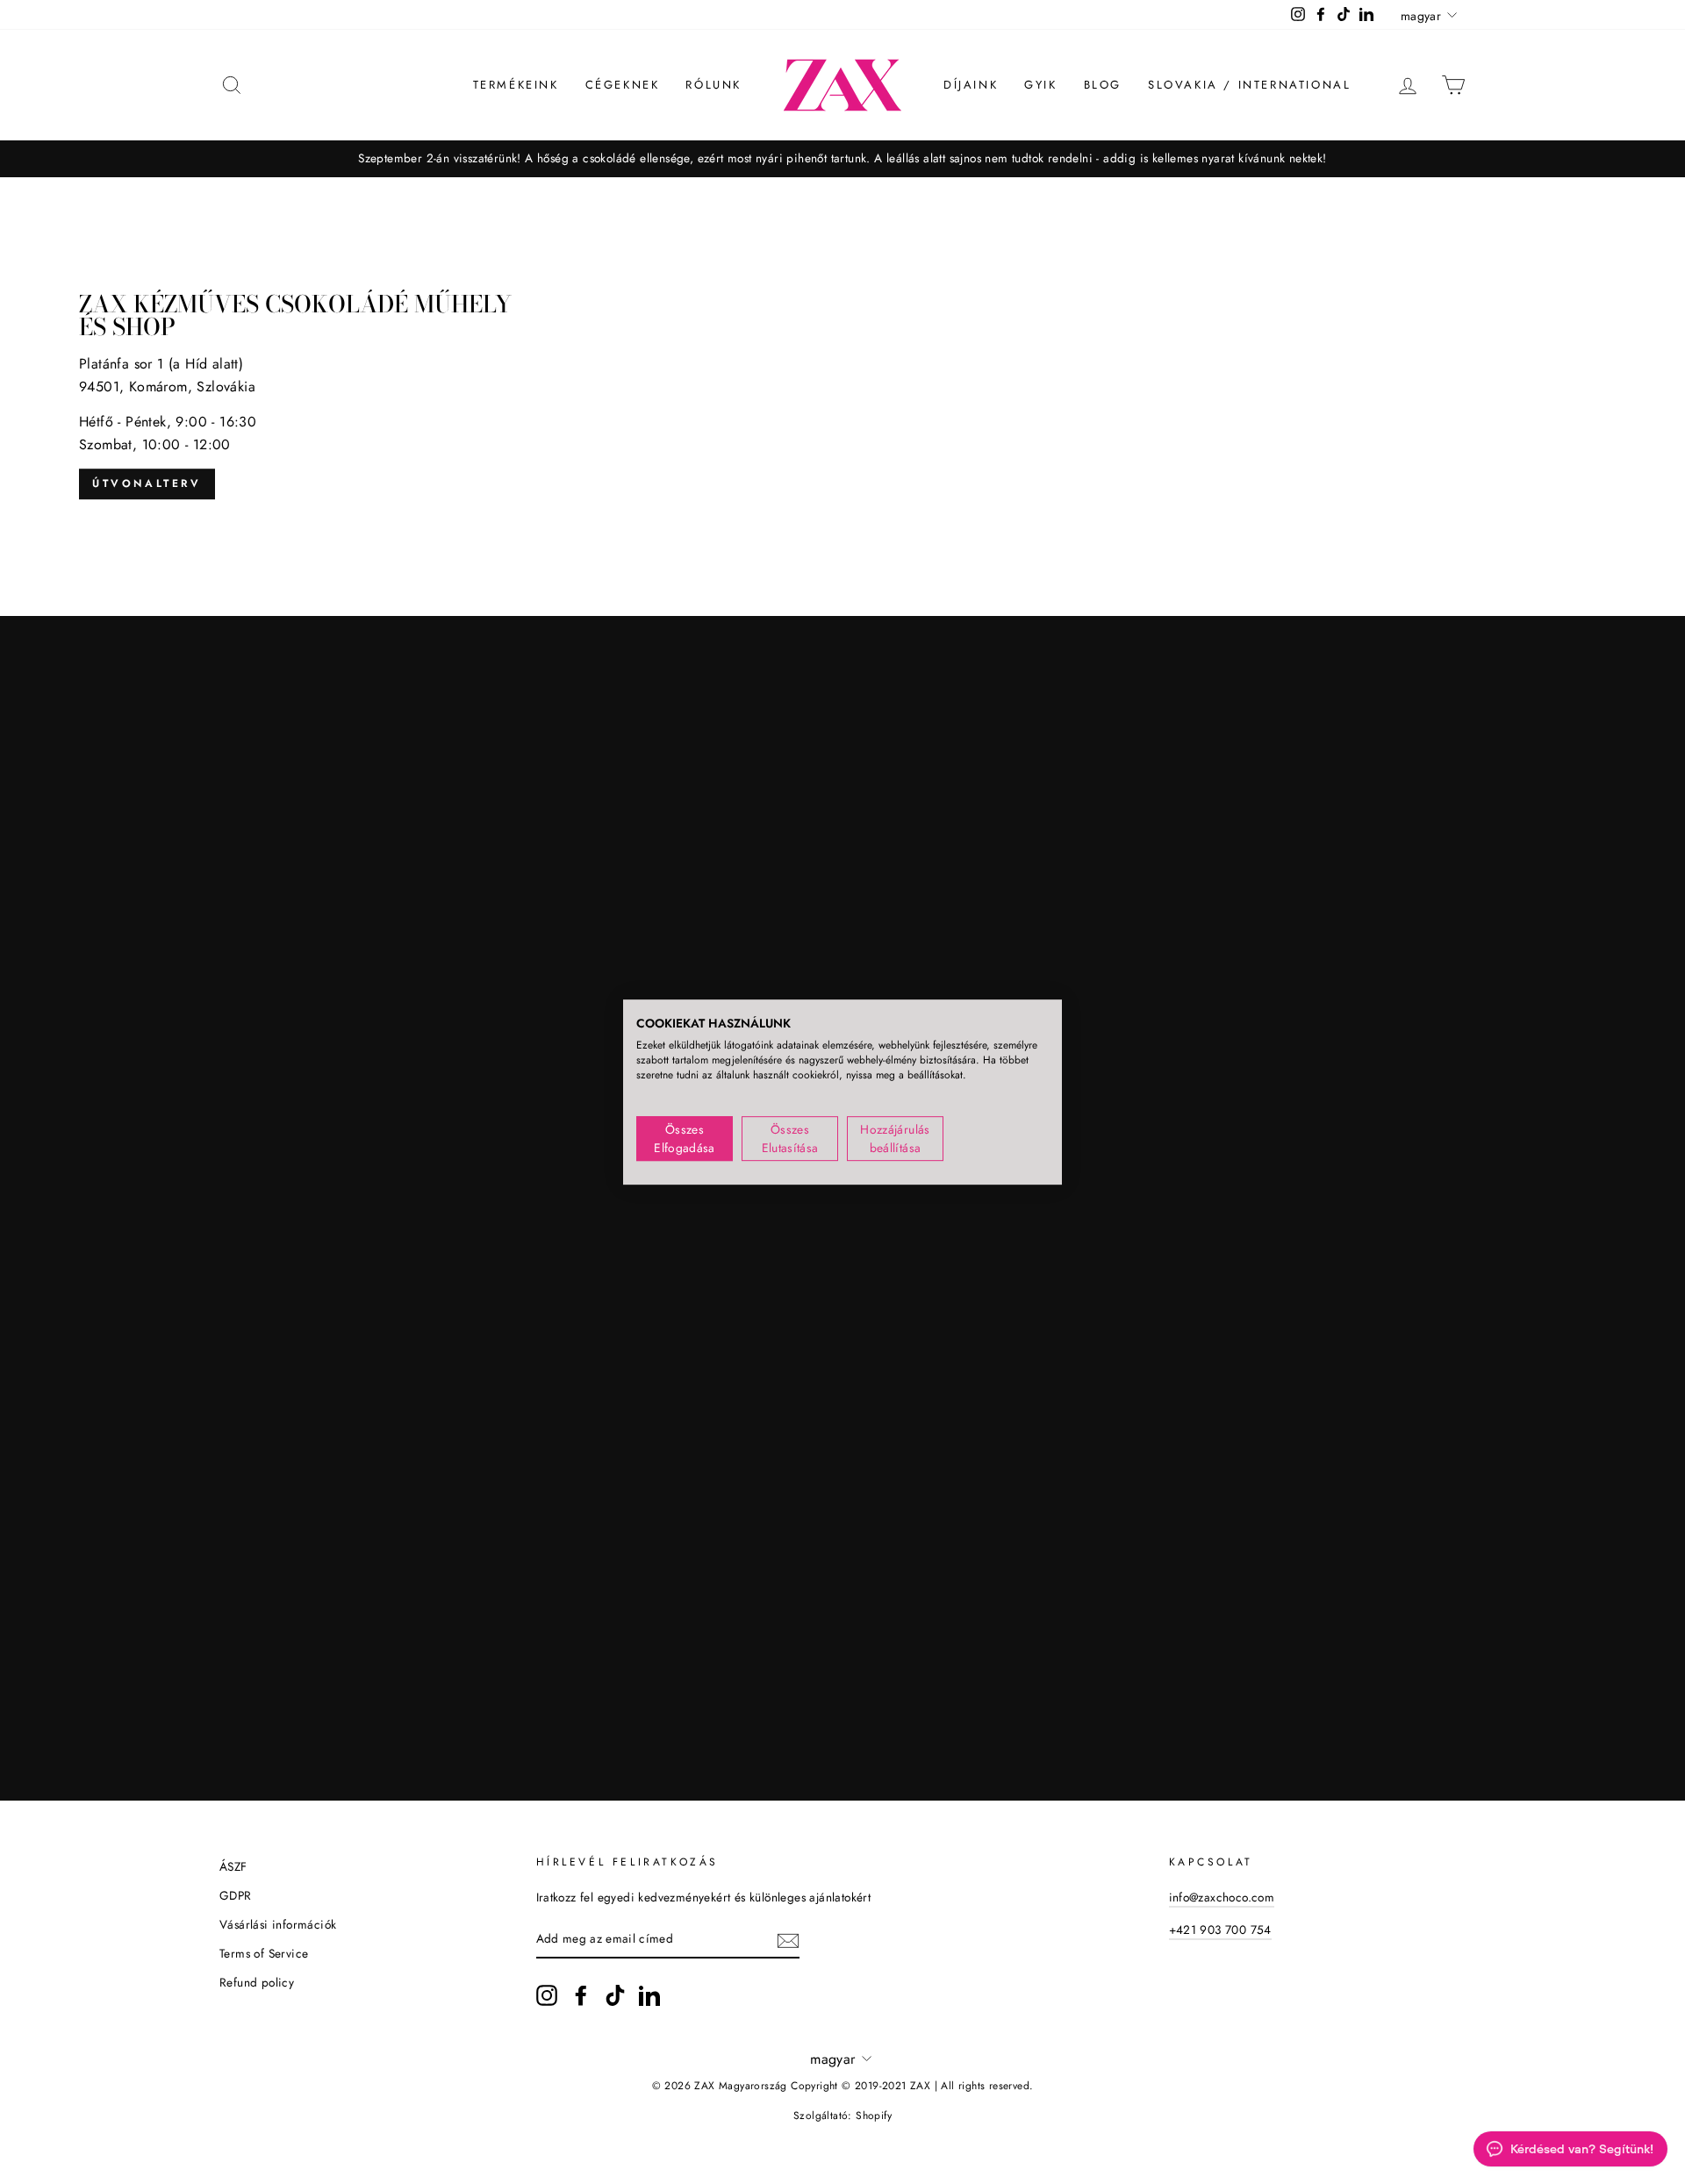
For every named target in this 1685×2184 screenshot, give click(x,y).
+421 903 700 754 (1220, 1930)
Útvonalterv (147, 483)
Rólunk (713, 85)
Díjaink (971, 85)
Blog (1103, 85)
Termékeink (516, 85)
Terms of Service (264, 1953)
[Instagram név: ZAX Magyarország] (547, 1995)
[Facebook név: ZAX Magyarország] (581, 1995)
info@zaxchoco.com (1222, 1897)
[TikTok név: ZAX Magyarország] (615, 1995)
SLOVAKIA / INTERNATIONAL (1249, 85)
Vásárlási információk (278, 1924)
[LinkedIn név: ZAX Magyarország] (649, 1995)
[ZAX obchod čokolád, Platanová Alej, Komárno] (842, 397)
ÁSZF (233, 1866)
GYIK (1040, 85)
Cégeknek (623, 85)
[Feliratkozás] (788, 1939)
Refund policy (257, 1982)
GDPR (236, 1895)
